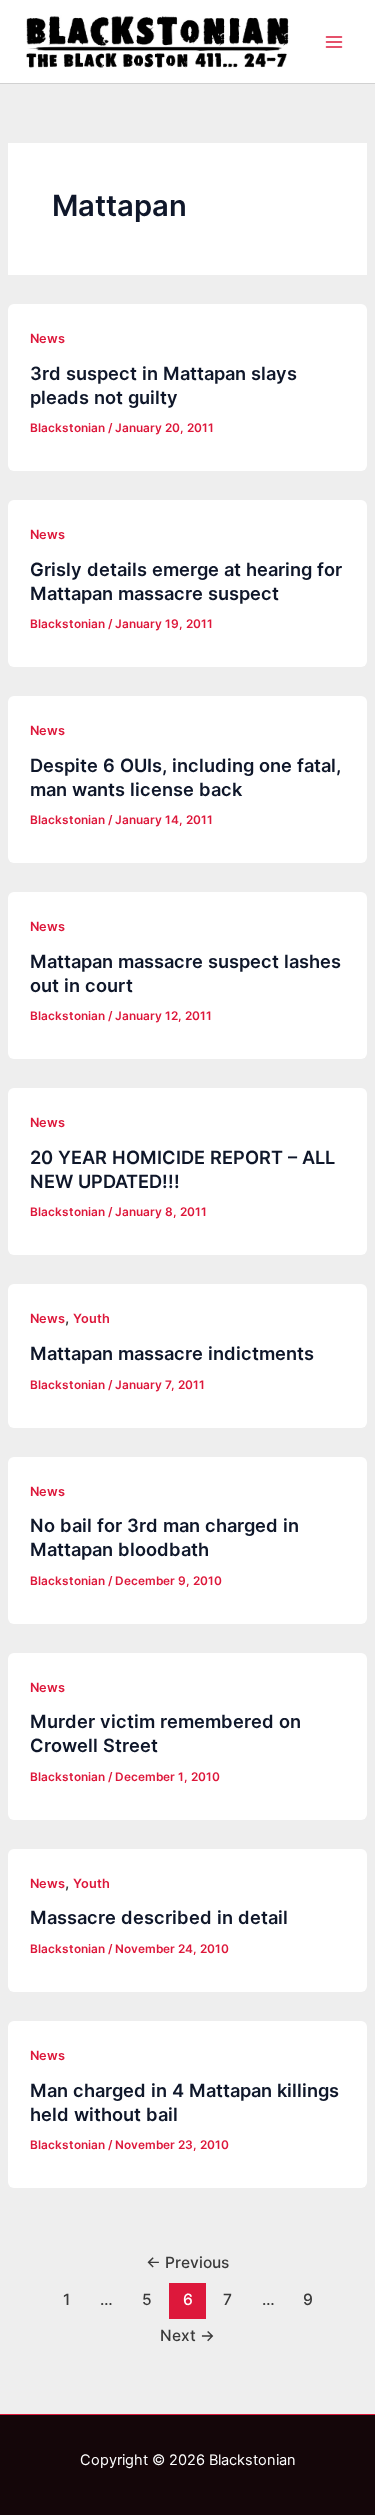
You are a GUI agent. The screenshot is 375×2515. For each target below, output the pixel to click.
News (47, 338)
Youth (91, 1318)
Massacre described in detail (159, 1917)
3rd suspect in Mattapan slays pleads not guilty (163, 385)
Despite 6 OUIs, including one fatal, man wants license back (185, 777)
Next (187, 2335)
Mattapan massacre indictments (172, 1353)
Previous (187, 2262)
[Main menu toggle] (334, 42)
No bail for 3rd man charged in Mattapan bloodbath (164, 1537)
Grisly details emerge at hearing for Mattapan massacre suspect (186, 581)
